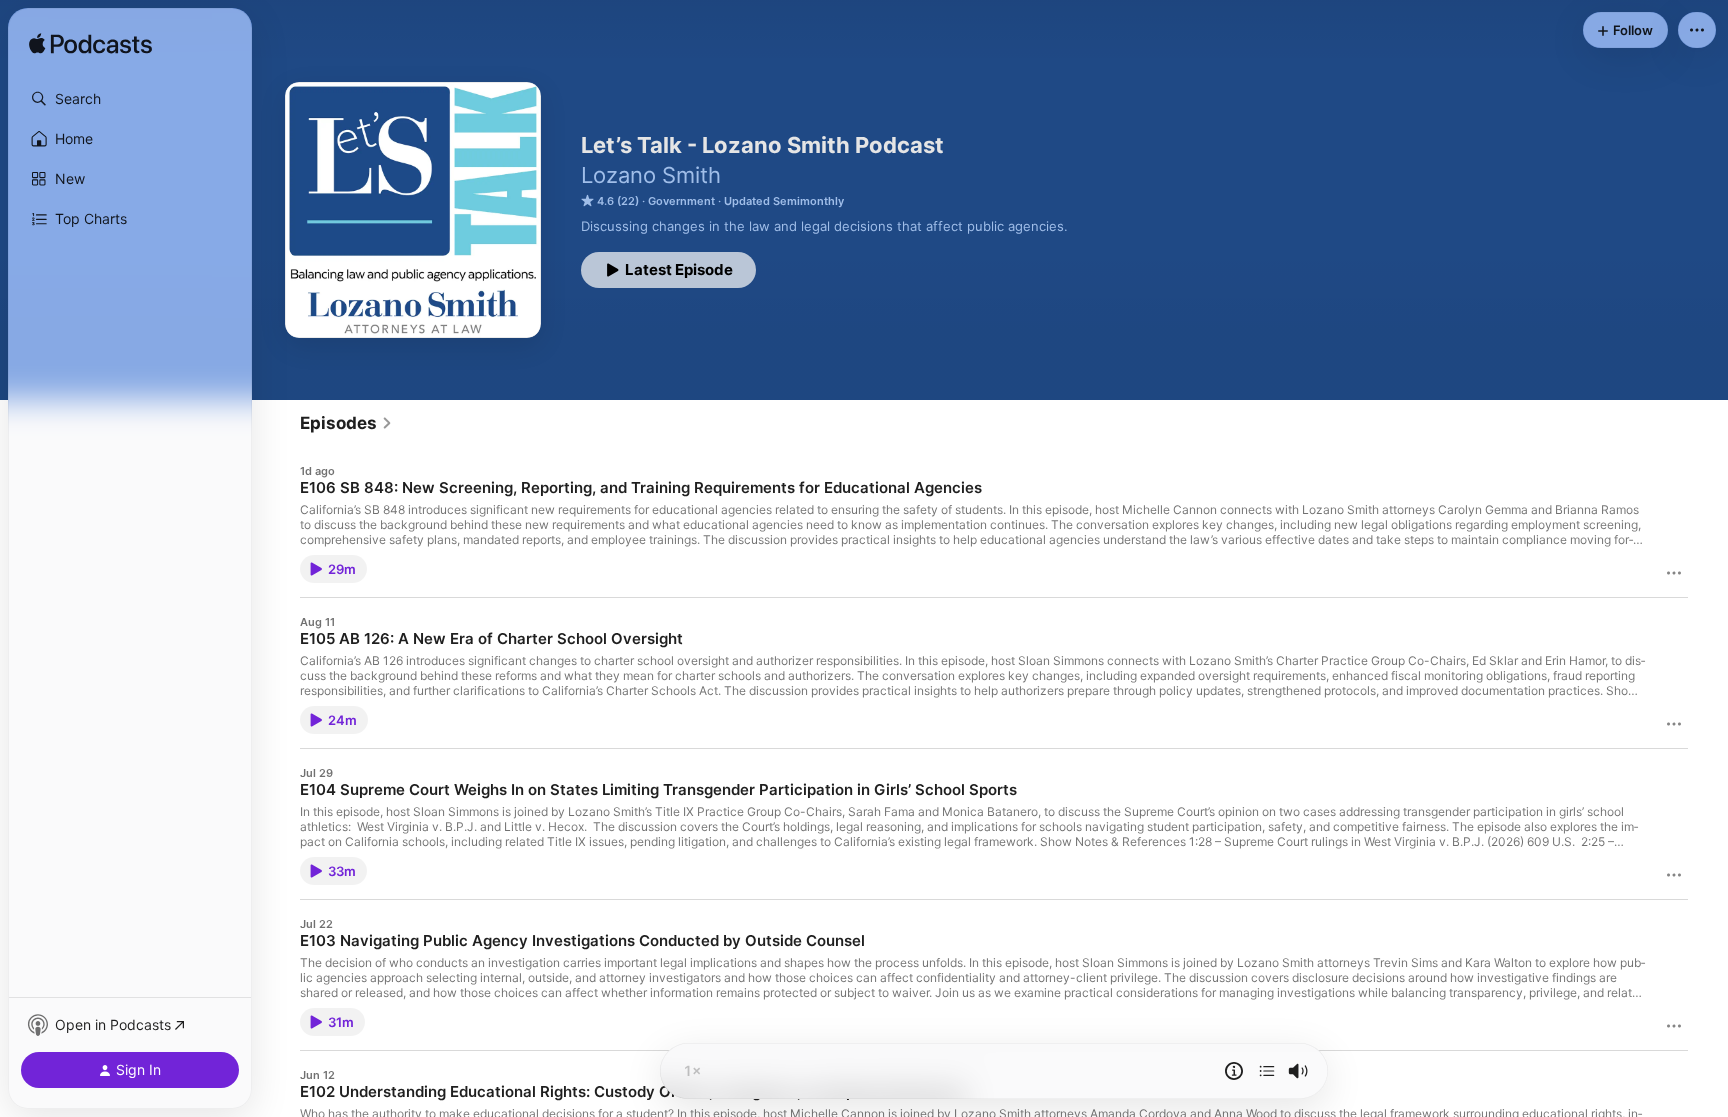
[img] (90, 45)
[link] (346, 423)
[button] (130, 99)
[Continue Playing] (1267, 1071)
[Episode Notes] (1234, 1071)
